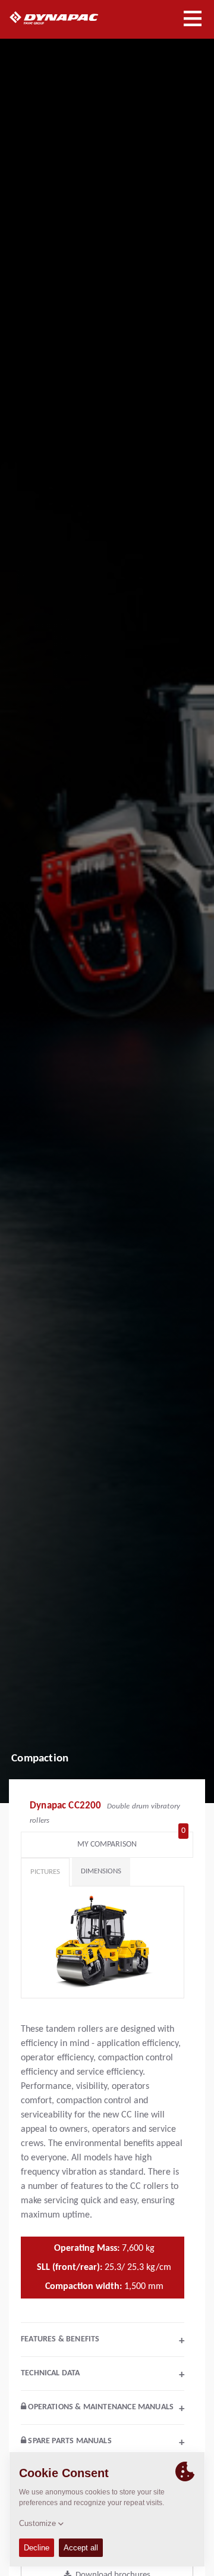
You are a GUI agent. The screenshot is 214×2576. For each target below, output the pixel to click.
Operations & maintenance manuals (105, 2409)
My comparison (131, 1841)
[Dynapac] (67, 18)
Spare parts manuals (105, 2443)
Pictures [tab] (45, 1872)
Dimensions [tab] (101, 1871)
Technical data (103, 2375)
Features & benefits (103, 2341)
